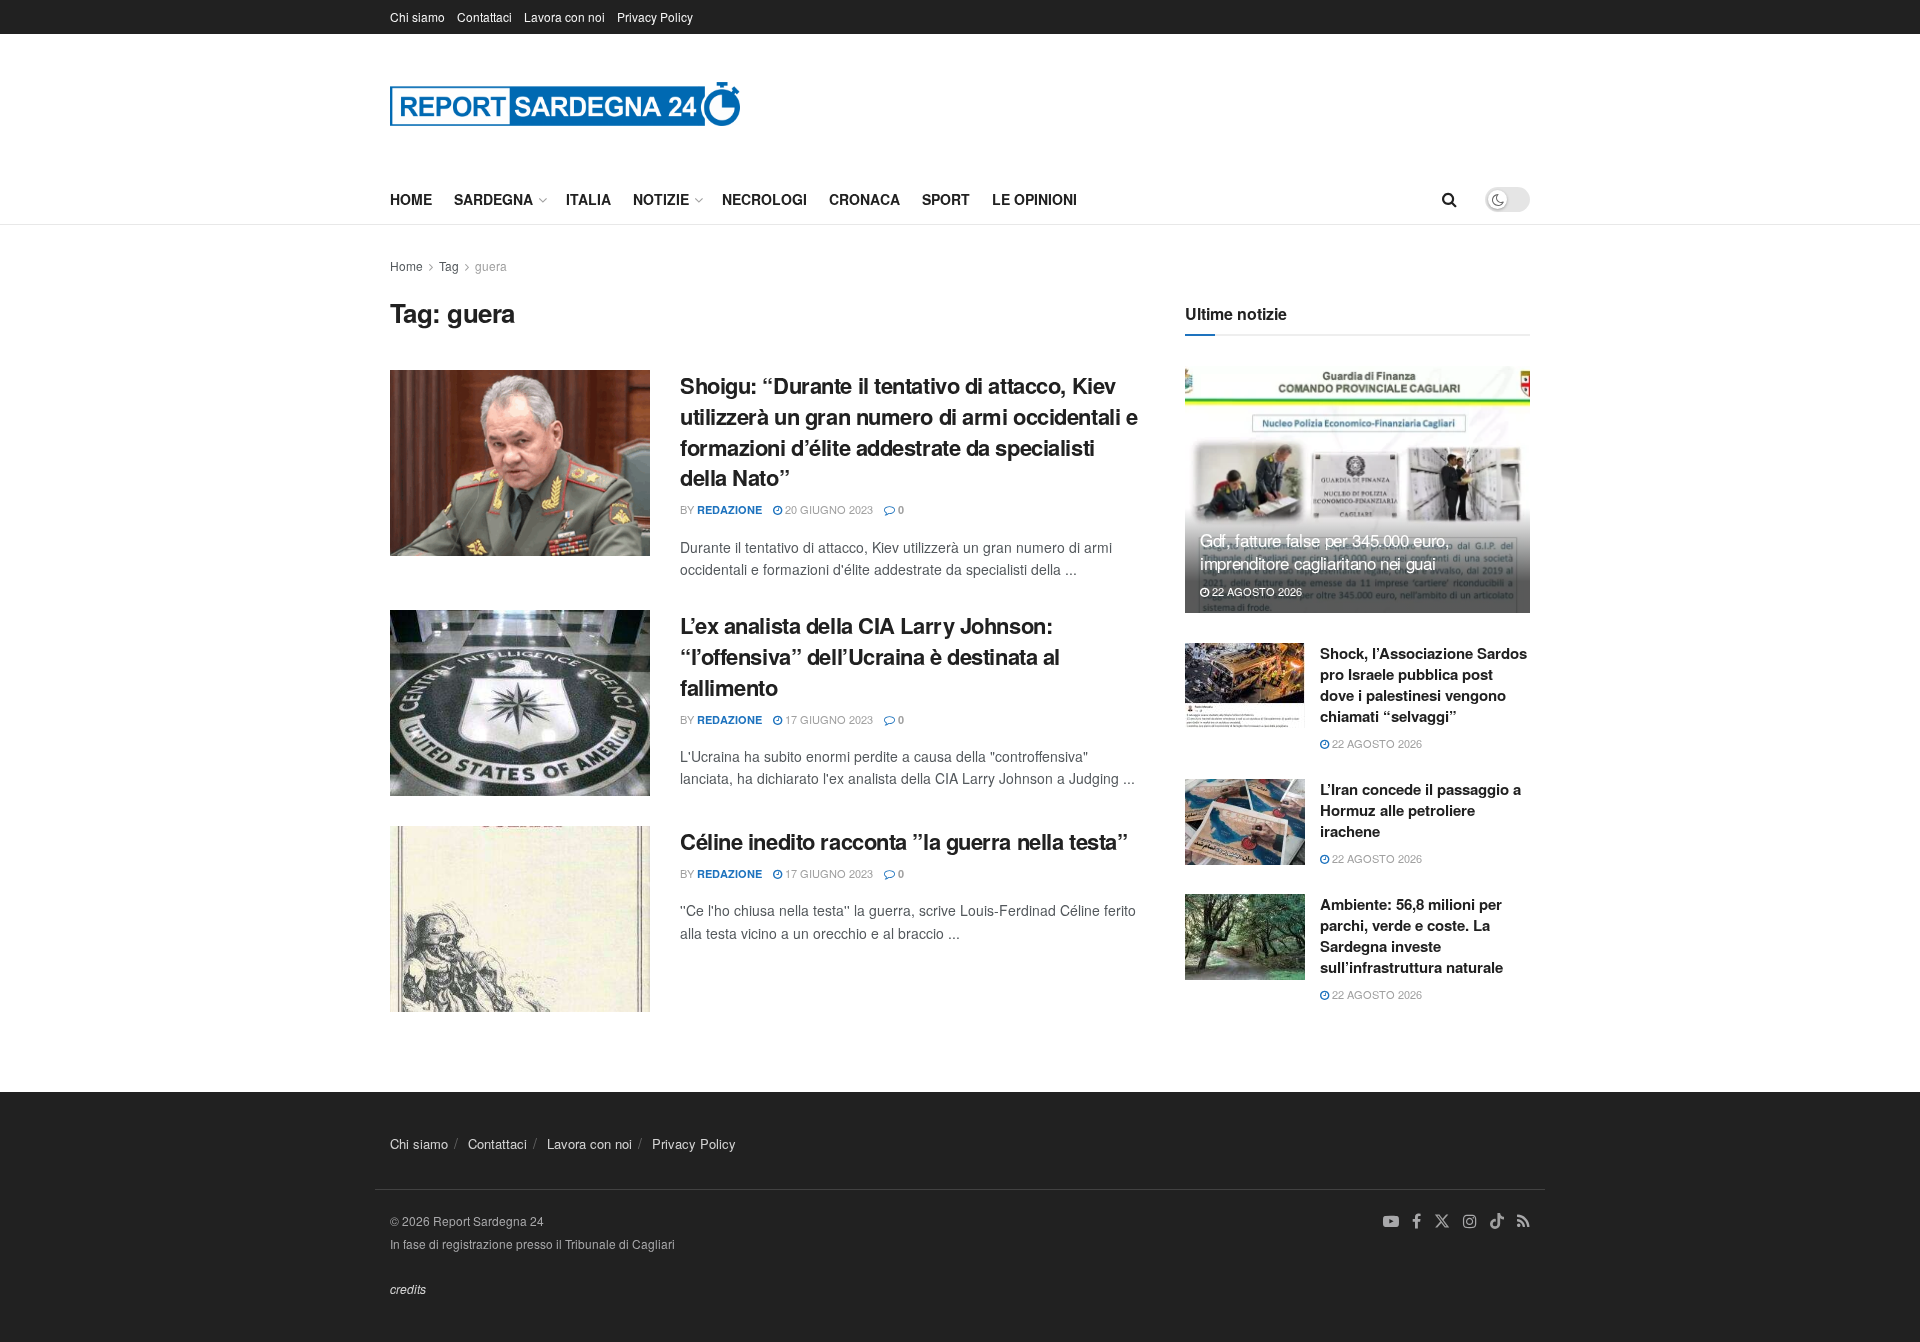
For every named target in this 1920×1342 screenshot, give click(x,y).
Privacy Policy (655, 16)
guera (491, 265)
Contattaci (484, 16)
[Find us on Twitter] (1442, 1221)
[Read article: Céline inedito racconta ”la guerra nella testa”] (520, 919)
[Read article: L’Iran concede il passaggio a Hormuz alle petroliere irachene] (1245, 822)
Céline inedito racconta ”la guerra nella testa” (903, 841)
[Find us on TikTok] (1497, 1222)
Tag (449, 265)
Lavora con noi (564, 16)
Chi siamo (417, 16)
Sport (946, 199)
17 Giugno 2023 (827, 719)
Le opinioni (1034, 199)
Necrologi (764, 199)
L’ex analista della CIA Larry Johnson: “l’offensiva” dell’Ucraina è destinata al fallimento (870, 656)
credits (408, 1288)
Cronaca (864, 199)
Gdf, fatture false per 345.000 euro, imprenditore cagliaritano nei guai (1325, 551)
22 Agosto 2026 (1255, 591)
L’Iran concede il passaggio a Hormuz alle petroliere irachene (1420, 810)
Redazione (729, 509)
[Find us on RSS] (1523, 1221)
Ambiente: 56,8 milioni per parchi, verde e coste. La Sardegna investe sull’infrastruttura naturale (1411, 935)
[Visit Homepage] (565, 103)
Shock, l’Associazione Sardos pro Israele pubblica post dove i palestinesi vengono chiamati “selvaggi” (1423, 684)
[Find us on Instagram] (1470, 1221)
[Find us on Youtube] (1391, 1221)
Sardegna (493, 199)
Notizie (661, 199)
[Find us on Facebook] (1416, 1221)
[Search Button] (1449, 199)
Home (411, 199)
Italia (588, 199)
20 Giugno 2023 (827, 509)
